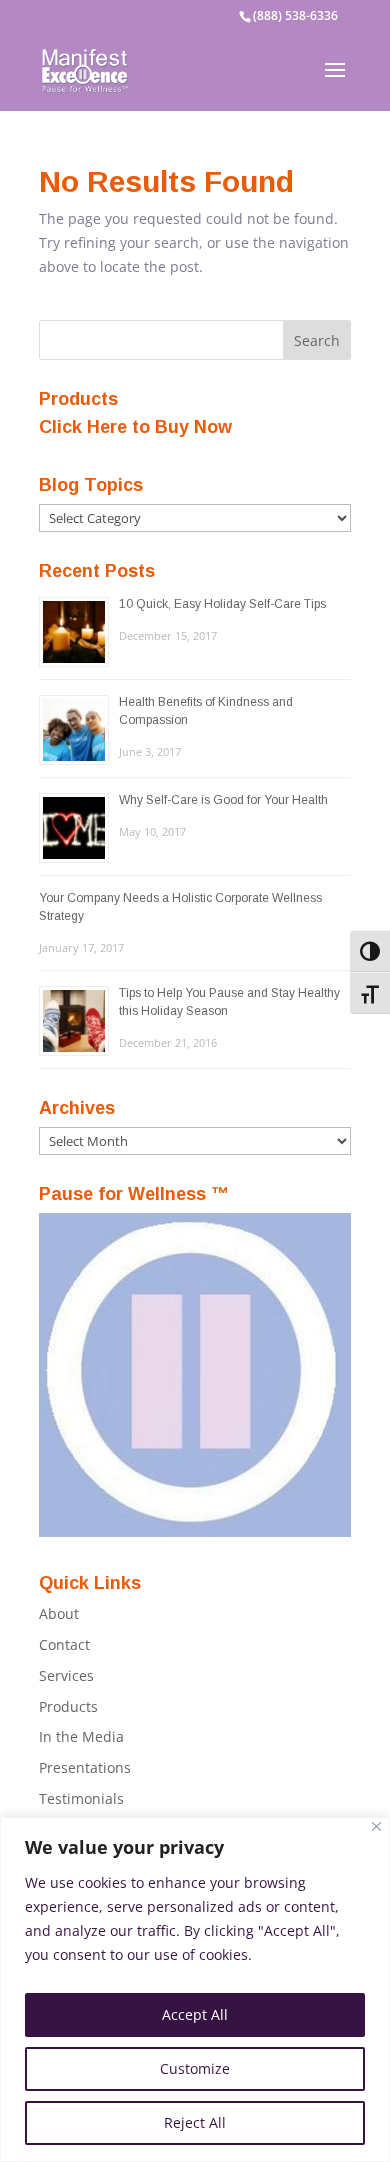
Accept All (195, 2014)
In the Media (81, 1736)
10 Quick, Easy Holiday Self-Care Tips (222, 604)
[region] (195, 1989)
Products (68, 1706)
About (59, 1613)
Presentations (85, 1767)
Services (66, 1675)
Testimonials (81, 1798)
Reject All (195, 2122)
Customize (195, 2068)
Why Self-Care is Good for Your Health (223, 800)
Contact (64, 1644)
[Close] (376, 1826)
